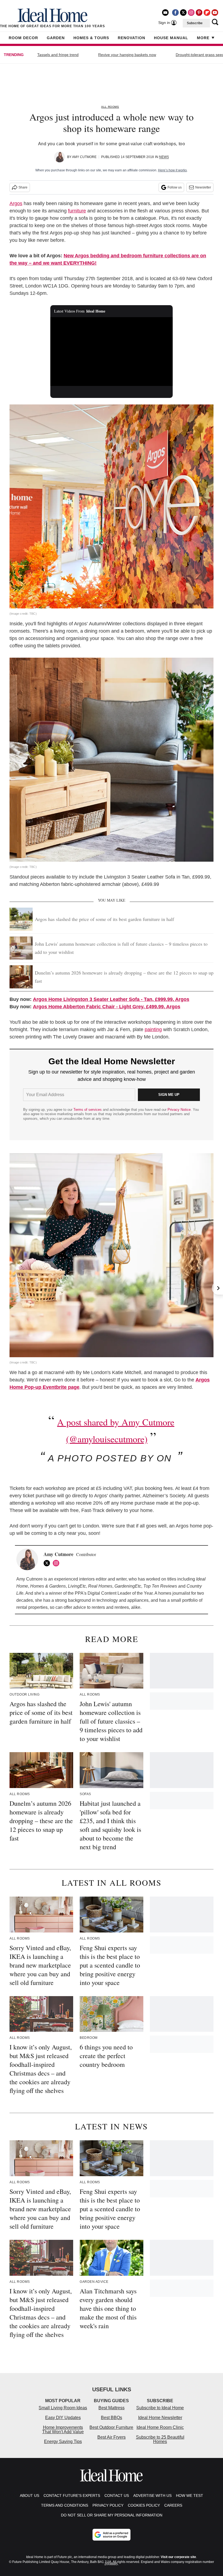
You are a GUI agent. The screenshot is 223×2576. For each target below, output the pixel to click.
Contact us (117, 2495)
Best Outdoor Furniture (111, 2427)
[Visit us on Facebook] (175, 13)
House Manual (171, 38)
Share (23, 187)
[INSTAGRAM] (57, 1563)
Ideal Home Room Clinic (160, 2427)
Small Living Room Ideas (63, 2408)
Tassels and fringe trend (58, 55)
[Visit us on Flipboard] (207, 13)
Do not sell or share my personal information (112, 2515)
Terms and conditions (65, 2505)
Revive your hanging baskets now (127, 55)
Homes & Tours (91, 38)
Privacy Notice (179, 1110)
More (203, 38)
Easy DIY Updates (63, 2418)
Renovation (131, 38)
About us (30, 2495)
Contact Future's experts (72, 2495)
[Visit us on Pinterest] (199, 13)
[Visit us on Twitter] (183, 13)
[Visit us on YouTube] (215, 13)
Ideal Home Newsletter (160, 2418)
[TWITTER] (48, 1563)
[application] (112, 352)
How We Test (190, 2495)
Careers (173, 2505)
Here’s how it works (172, 170)
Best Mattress (112, 2408)
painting (153, 1029)
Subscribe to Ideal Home (160, 2408)
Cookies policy (144, 2505)
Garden (56, 38)
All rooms (110, 107)
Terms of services (88, 1110)
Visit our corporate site (178, 2557)
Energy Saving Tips (63, 2442)
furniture (77, 211)
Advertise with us (152, 2495)
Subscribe (195, 23)
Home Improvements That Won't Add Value (63, 2430)
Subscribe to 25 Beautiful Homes (160, 2439)
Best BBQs (112, 2418)
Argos (16, 203)
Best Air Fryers (112, 2437)
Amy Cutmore (84, 157)
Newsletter (203, 187)
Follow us (175, 187)
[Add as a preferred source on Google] (112, 2535)
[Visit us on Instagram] (191, 13)
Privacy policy (108, 2505)
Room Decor (23, 38)
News (164, 157)
